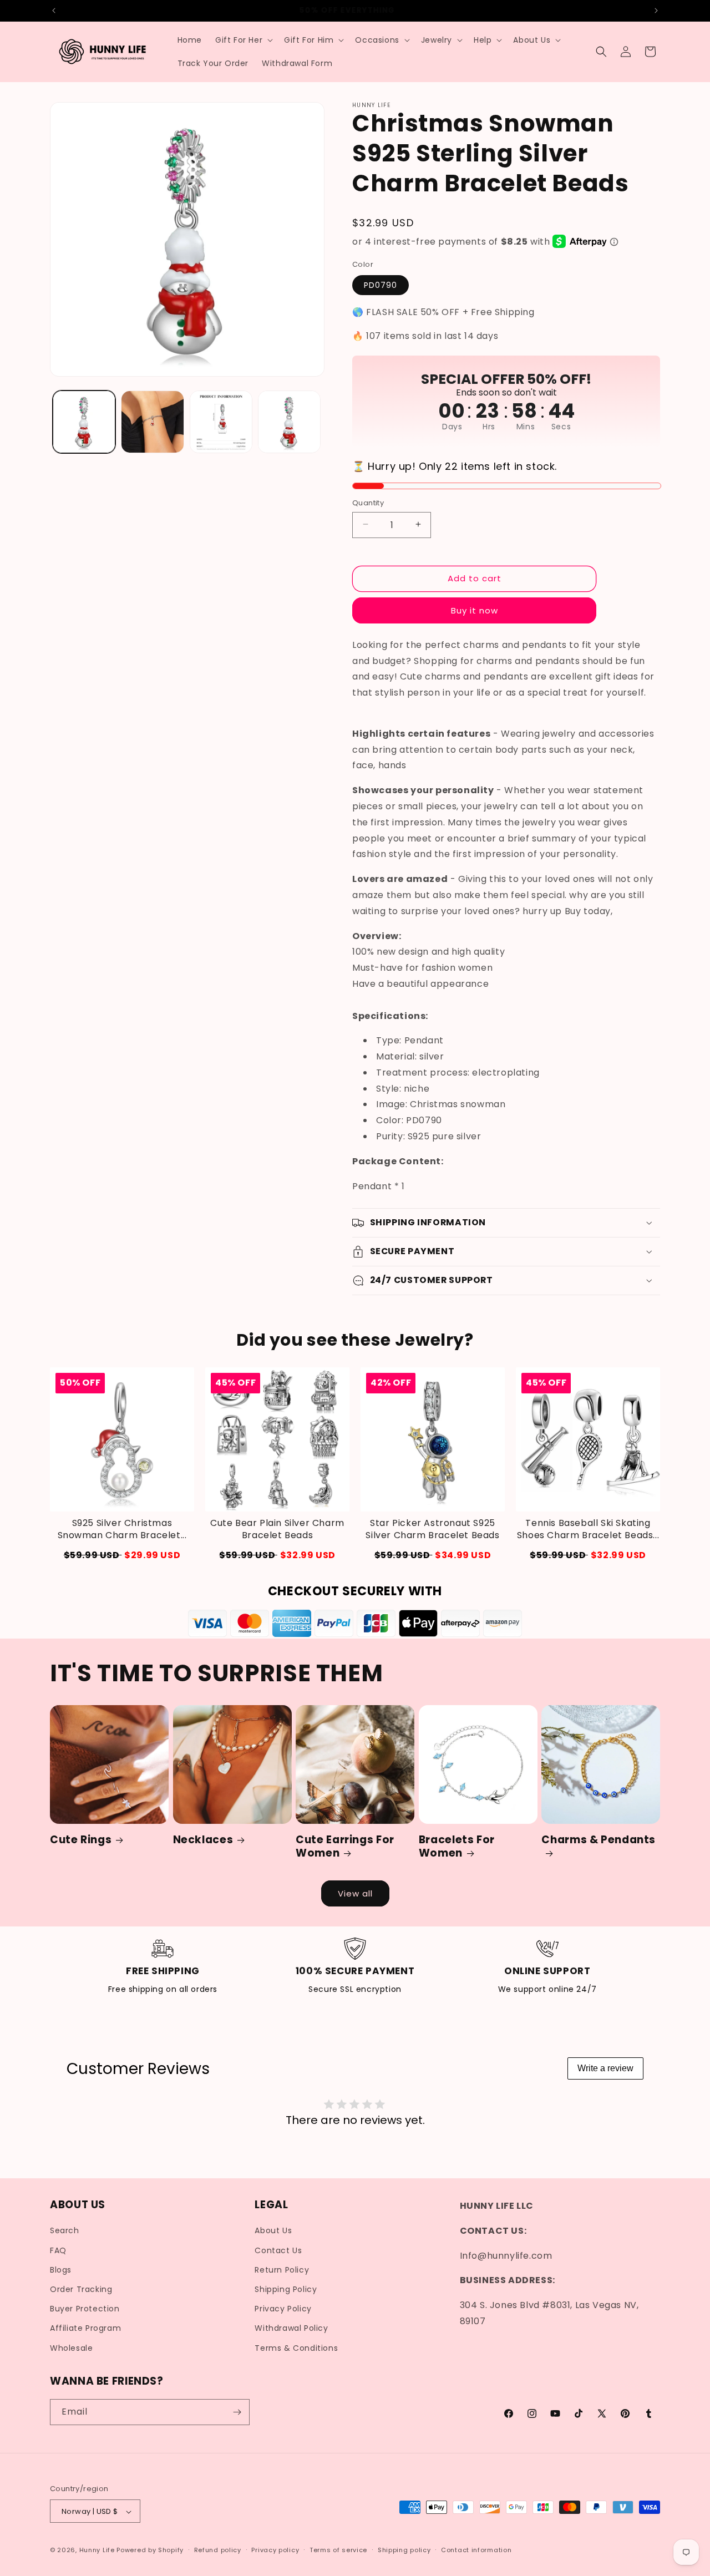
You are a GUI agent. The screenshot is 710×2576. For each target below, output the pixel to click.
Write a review (605, 2068)
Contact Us (278, 2250)
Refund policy (218, 2550)
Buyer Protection (85, 2309)
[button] (243, 40)
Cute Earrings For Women (345, 1847)
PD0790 (381, 285)
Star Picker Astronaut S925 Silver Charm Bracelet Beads (432, 1529)
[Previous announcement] (54, 11)
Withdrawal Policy (291, 2328)
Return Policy (282, 2270)
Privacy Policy (283, 2309)
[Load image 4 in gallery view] (289, 422)
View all (355, 1893)
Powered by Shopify (150, 2550)
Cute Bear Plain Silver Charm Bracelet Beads (277, 1529)
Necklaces (203, 1840)
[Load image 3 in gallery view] (221, 422)
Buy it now (475, 610)
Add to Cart (122, 1555)
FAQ (58, 2250)
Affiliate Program (85, 2328)
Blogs (61, 2270)
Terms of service (338, 2550)
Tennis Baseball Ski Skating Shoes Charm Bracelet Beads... (588, 1529)
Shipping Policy (286, 2289)
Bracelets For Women (457, 1847)
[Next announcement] (656, 11)
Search (65, 2231)
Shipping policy (404, 2550)
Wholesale (71, 2348)
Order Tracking (81, 2289)
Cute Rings (81, 1840)
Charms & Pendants (599, 1840)
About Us (273, 2231)
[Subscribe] (237, 2412)
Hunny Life (97, 2550)
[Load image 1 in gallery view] (84, 422)
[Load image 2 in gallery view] (152, 422)
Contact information (476, 2550)
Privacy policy (275, 2550)
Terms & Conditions (296, 2348)
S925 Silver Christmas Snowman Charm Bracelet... (122, 1529)
